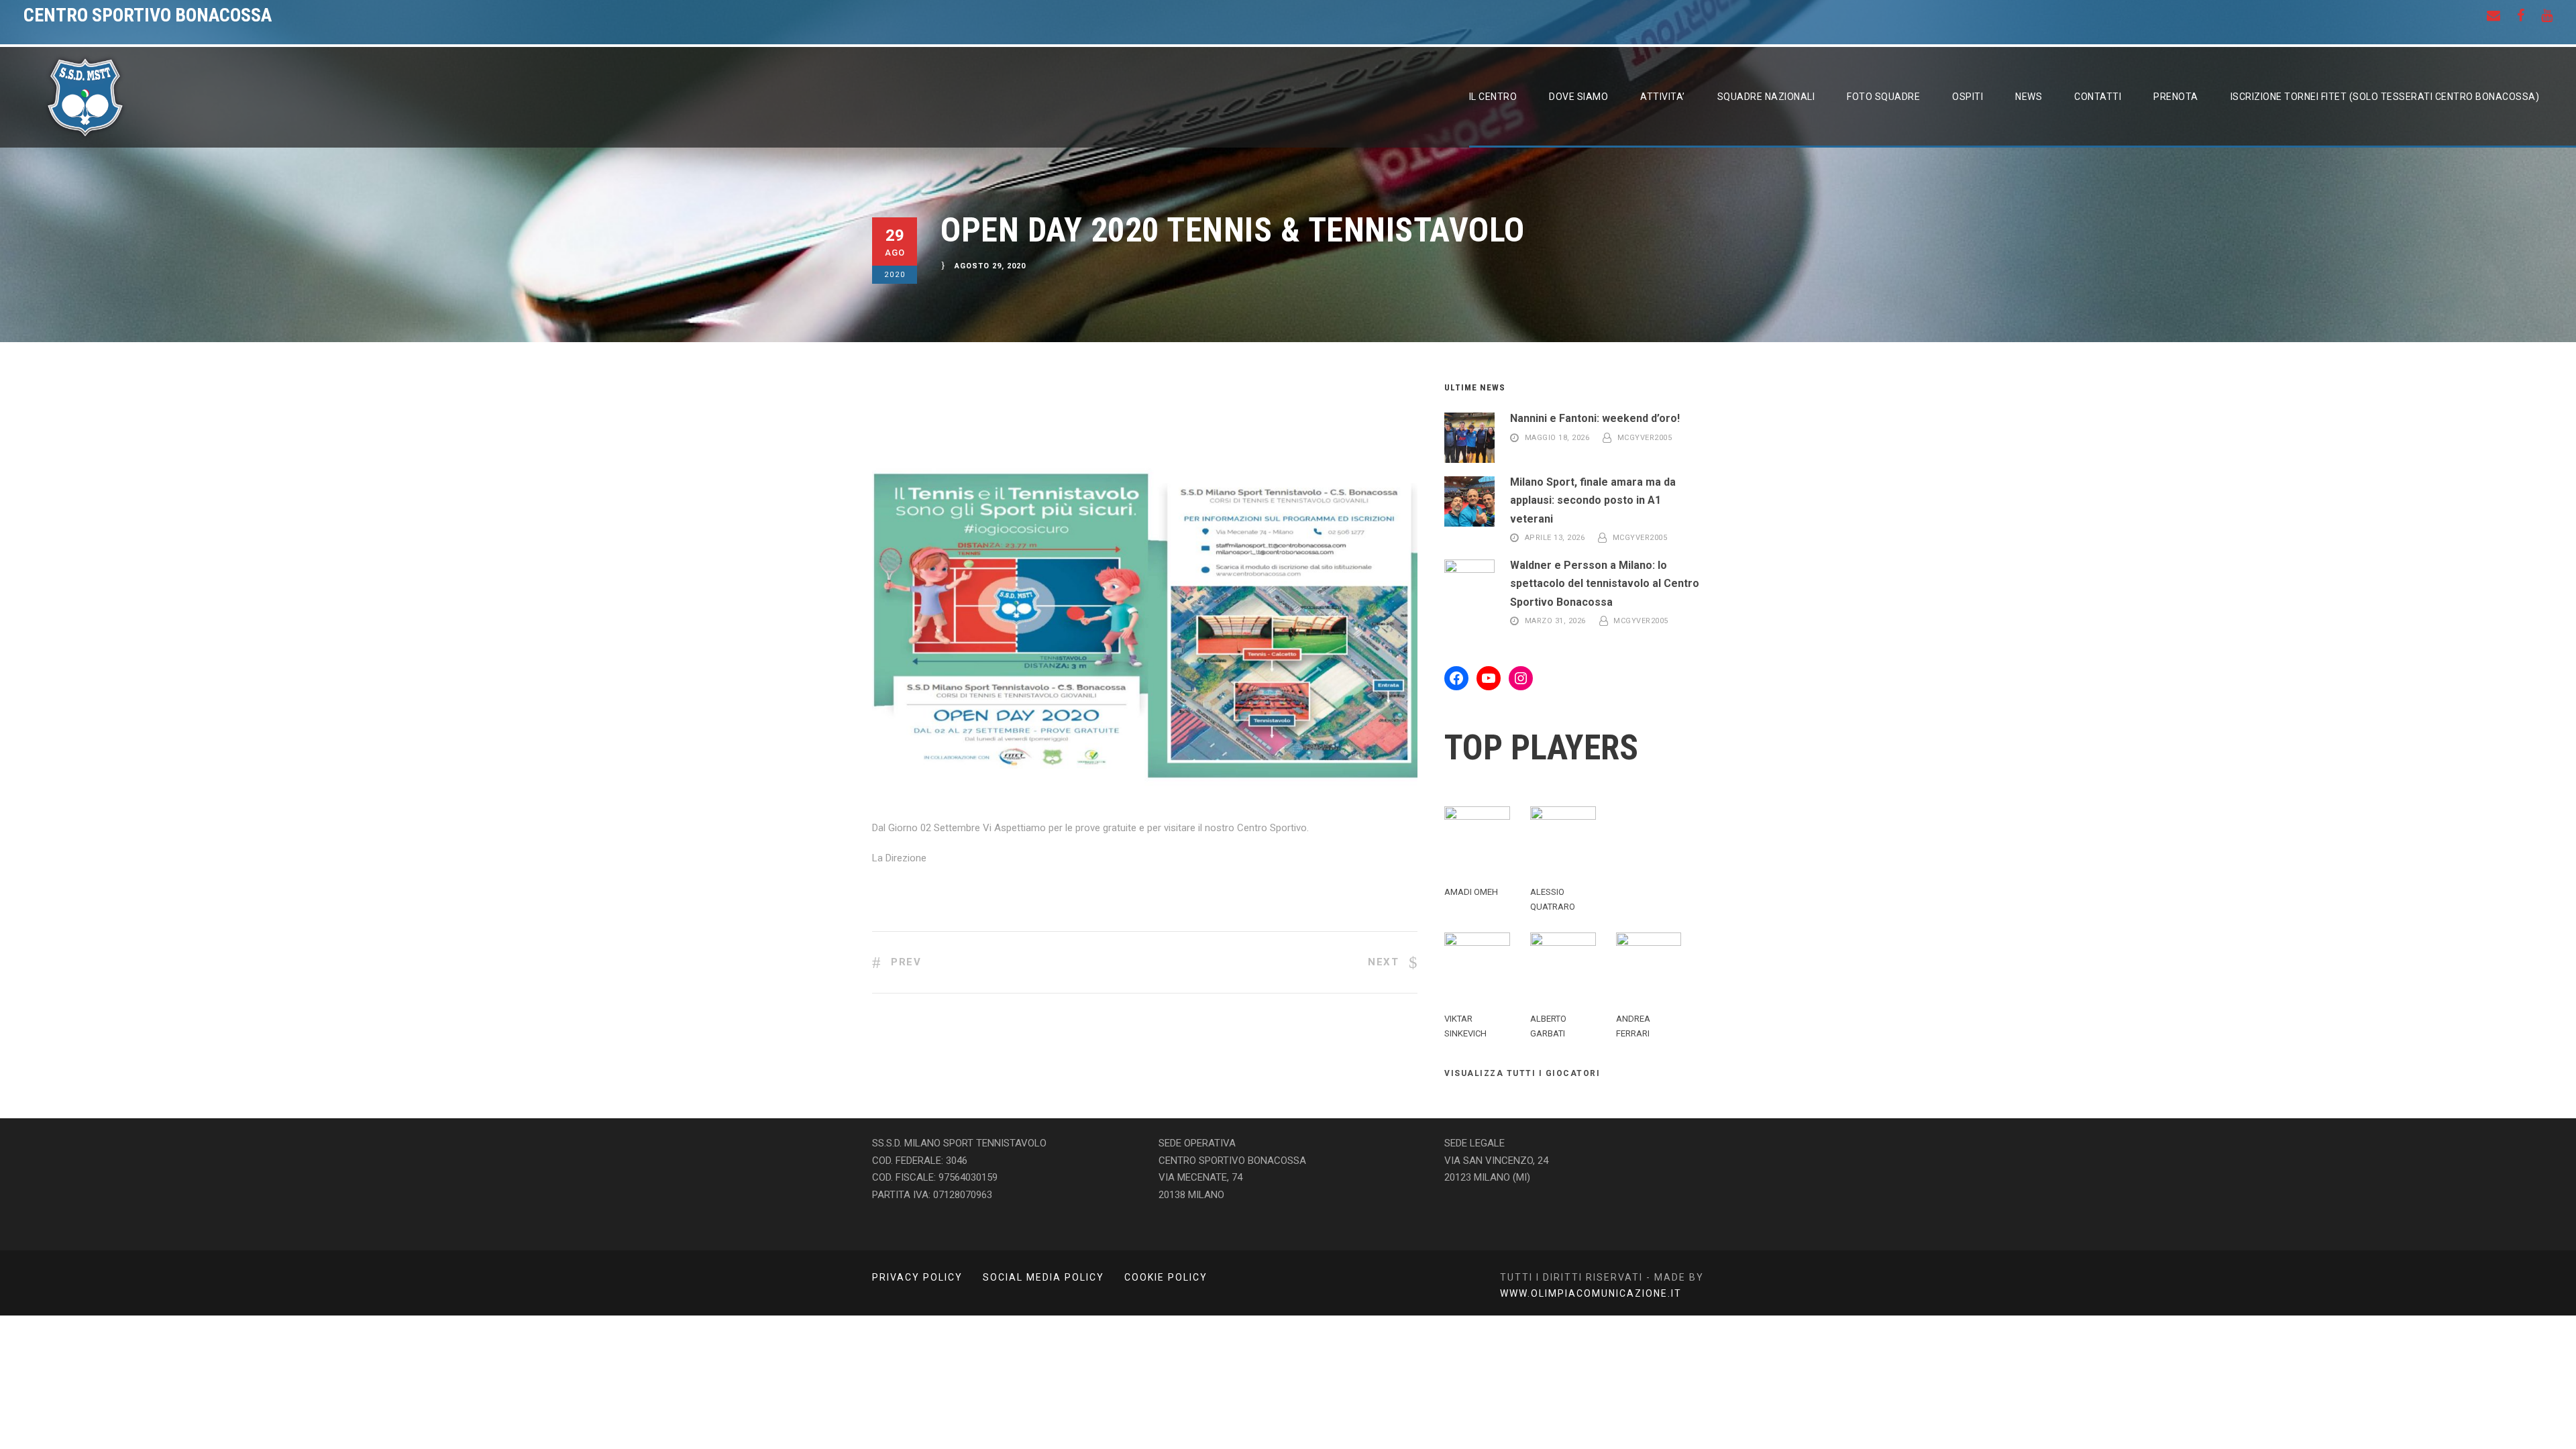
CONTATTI (2098, 97)
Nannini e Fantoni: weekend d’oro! (1595, 418)
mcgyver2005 (1645, 438)
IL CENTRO (1493, 97)
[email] (2493, 15)
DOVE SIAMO (1578, 97)
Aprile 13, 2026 (1555, 538)
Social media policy (1043, 1277)
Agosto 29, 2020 (990, 267)
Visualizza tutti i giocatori (1522, 1073)
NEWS (2029, 97)
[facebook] (2521, 15)
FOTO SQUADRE (1883, 97)
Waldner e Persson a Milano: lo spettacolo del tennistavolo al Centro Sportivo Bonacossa (1605, 583)
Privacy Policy (917, 1277)
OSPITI (1968, 97)
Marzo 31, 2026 (1555, 622)
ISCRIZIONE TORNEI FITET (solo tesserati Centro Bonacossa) (2385, 97)
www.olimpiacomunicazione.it (1591, 1293)
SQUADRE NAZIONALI (1766, 97)
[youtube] (2547, 15)
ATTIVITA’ (1663, 97)
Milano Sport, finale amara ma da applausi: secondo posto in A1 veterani (1593, 500)
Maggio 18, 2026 (1557, 438)
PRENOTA (2176, 97)
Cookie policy (1166, 1277)
